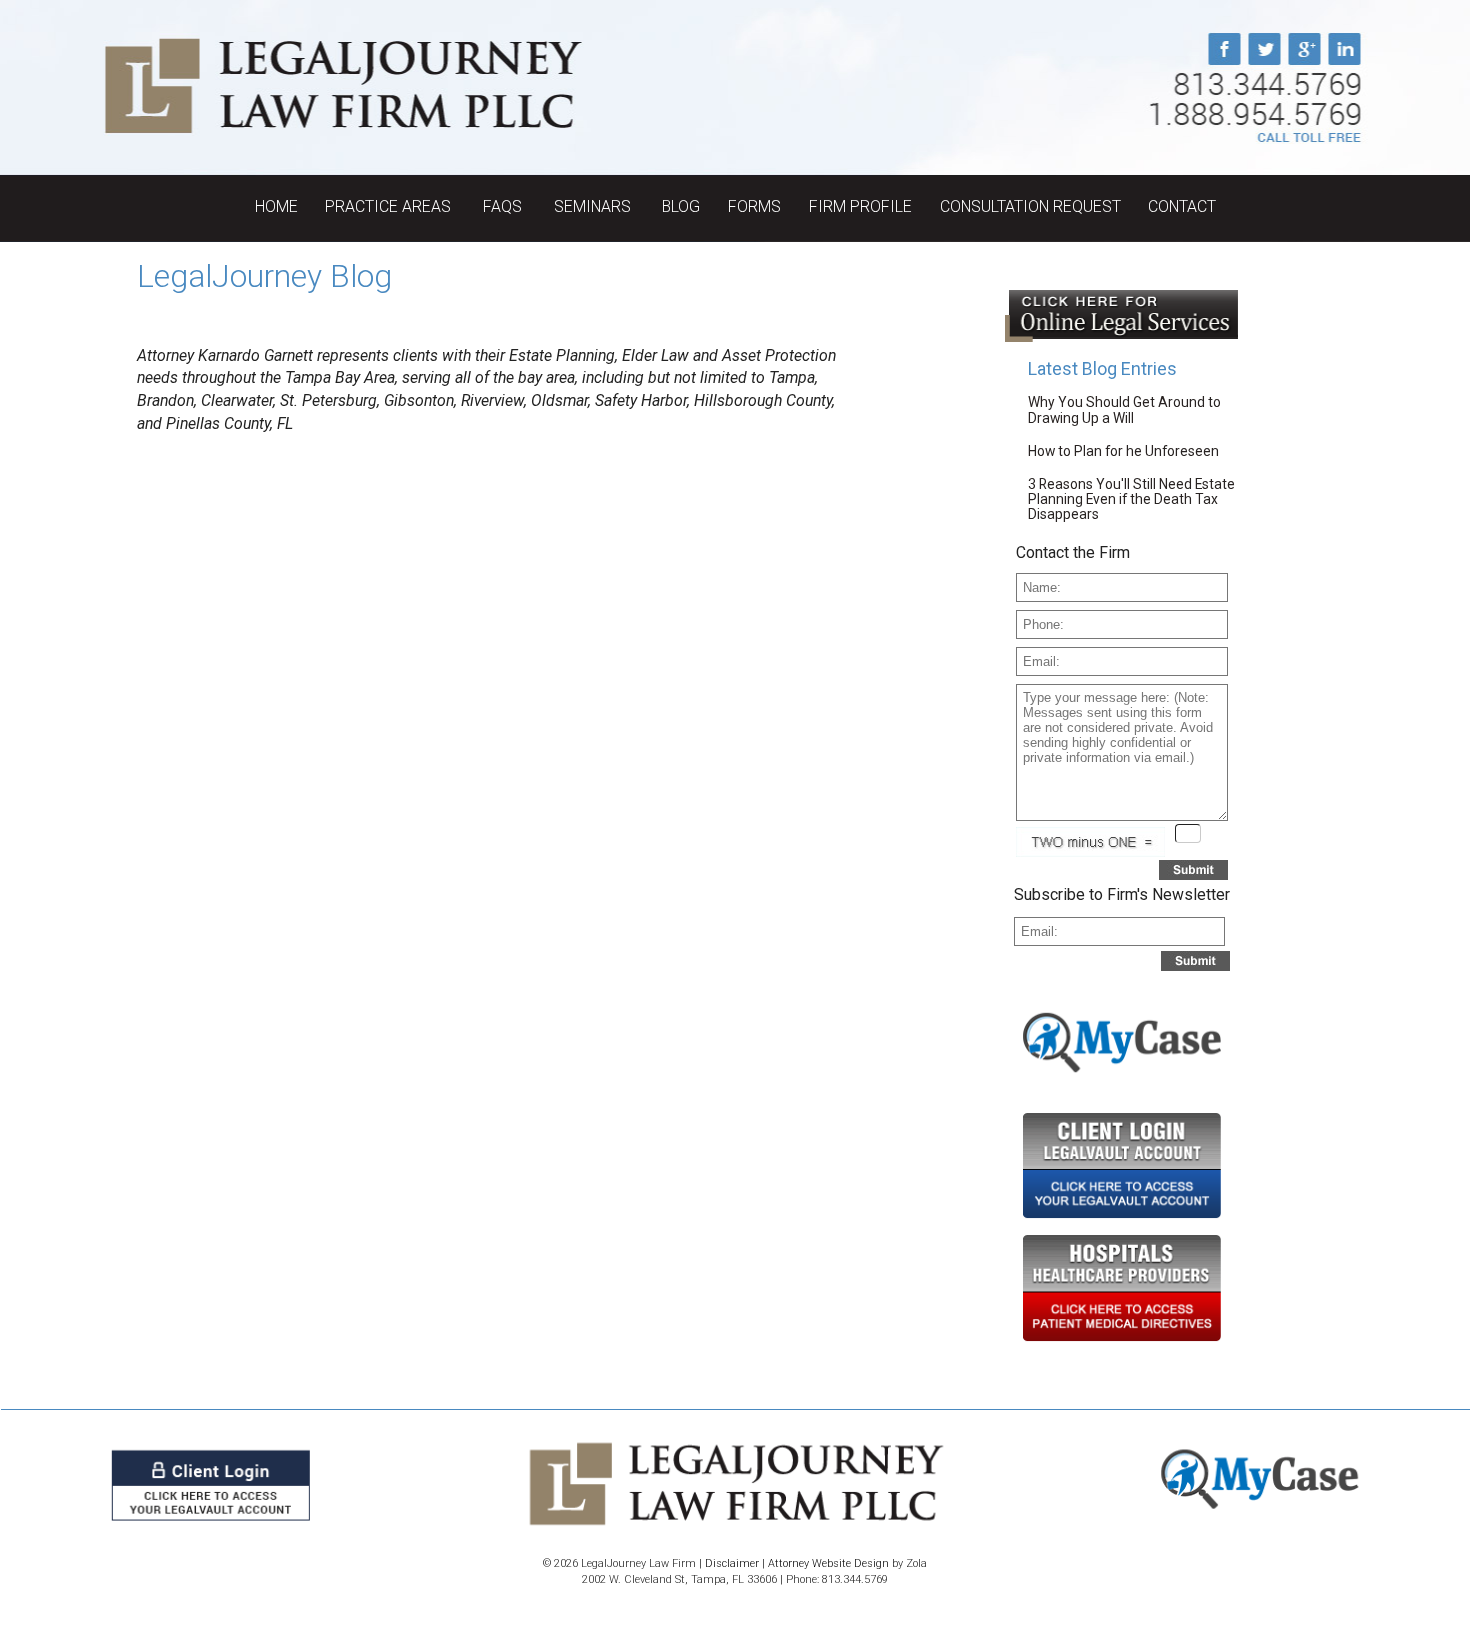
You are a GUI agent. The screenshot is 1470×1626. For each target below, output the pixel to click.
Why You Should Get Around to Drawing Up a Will (1124, 409)
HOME (276, 206)
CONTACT (1182, 206)
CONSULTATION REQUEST (1030, 206)
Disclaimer (732, 1563)
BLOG (681, 206)
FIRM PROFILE (860, 206)
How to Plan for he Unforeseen (1123, 451)
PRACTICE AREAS (390, 206)
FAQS (504, 206)
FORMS (754, 206)
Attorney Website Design (828, 1563)
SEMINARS (594, 206)
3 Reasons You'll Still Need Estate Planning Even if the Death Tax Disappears (1131, 499)
